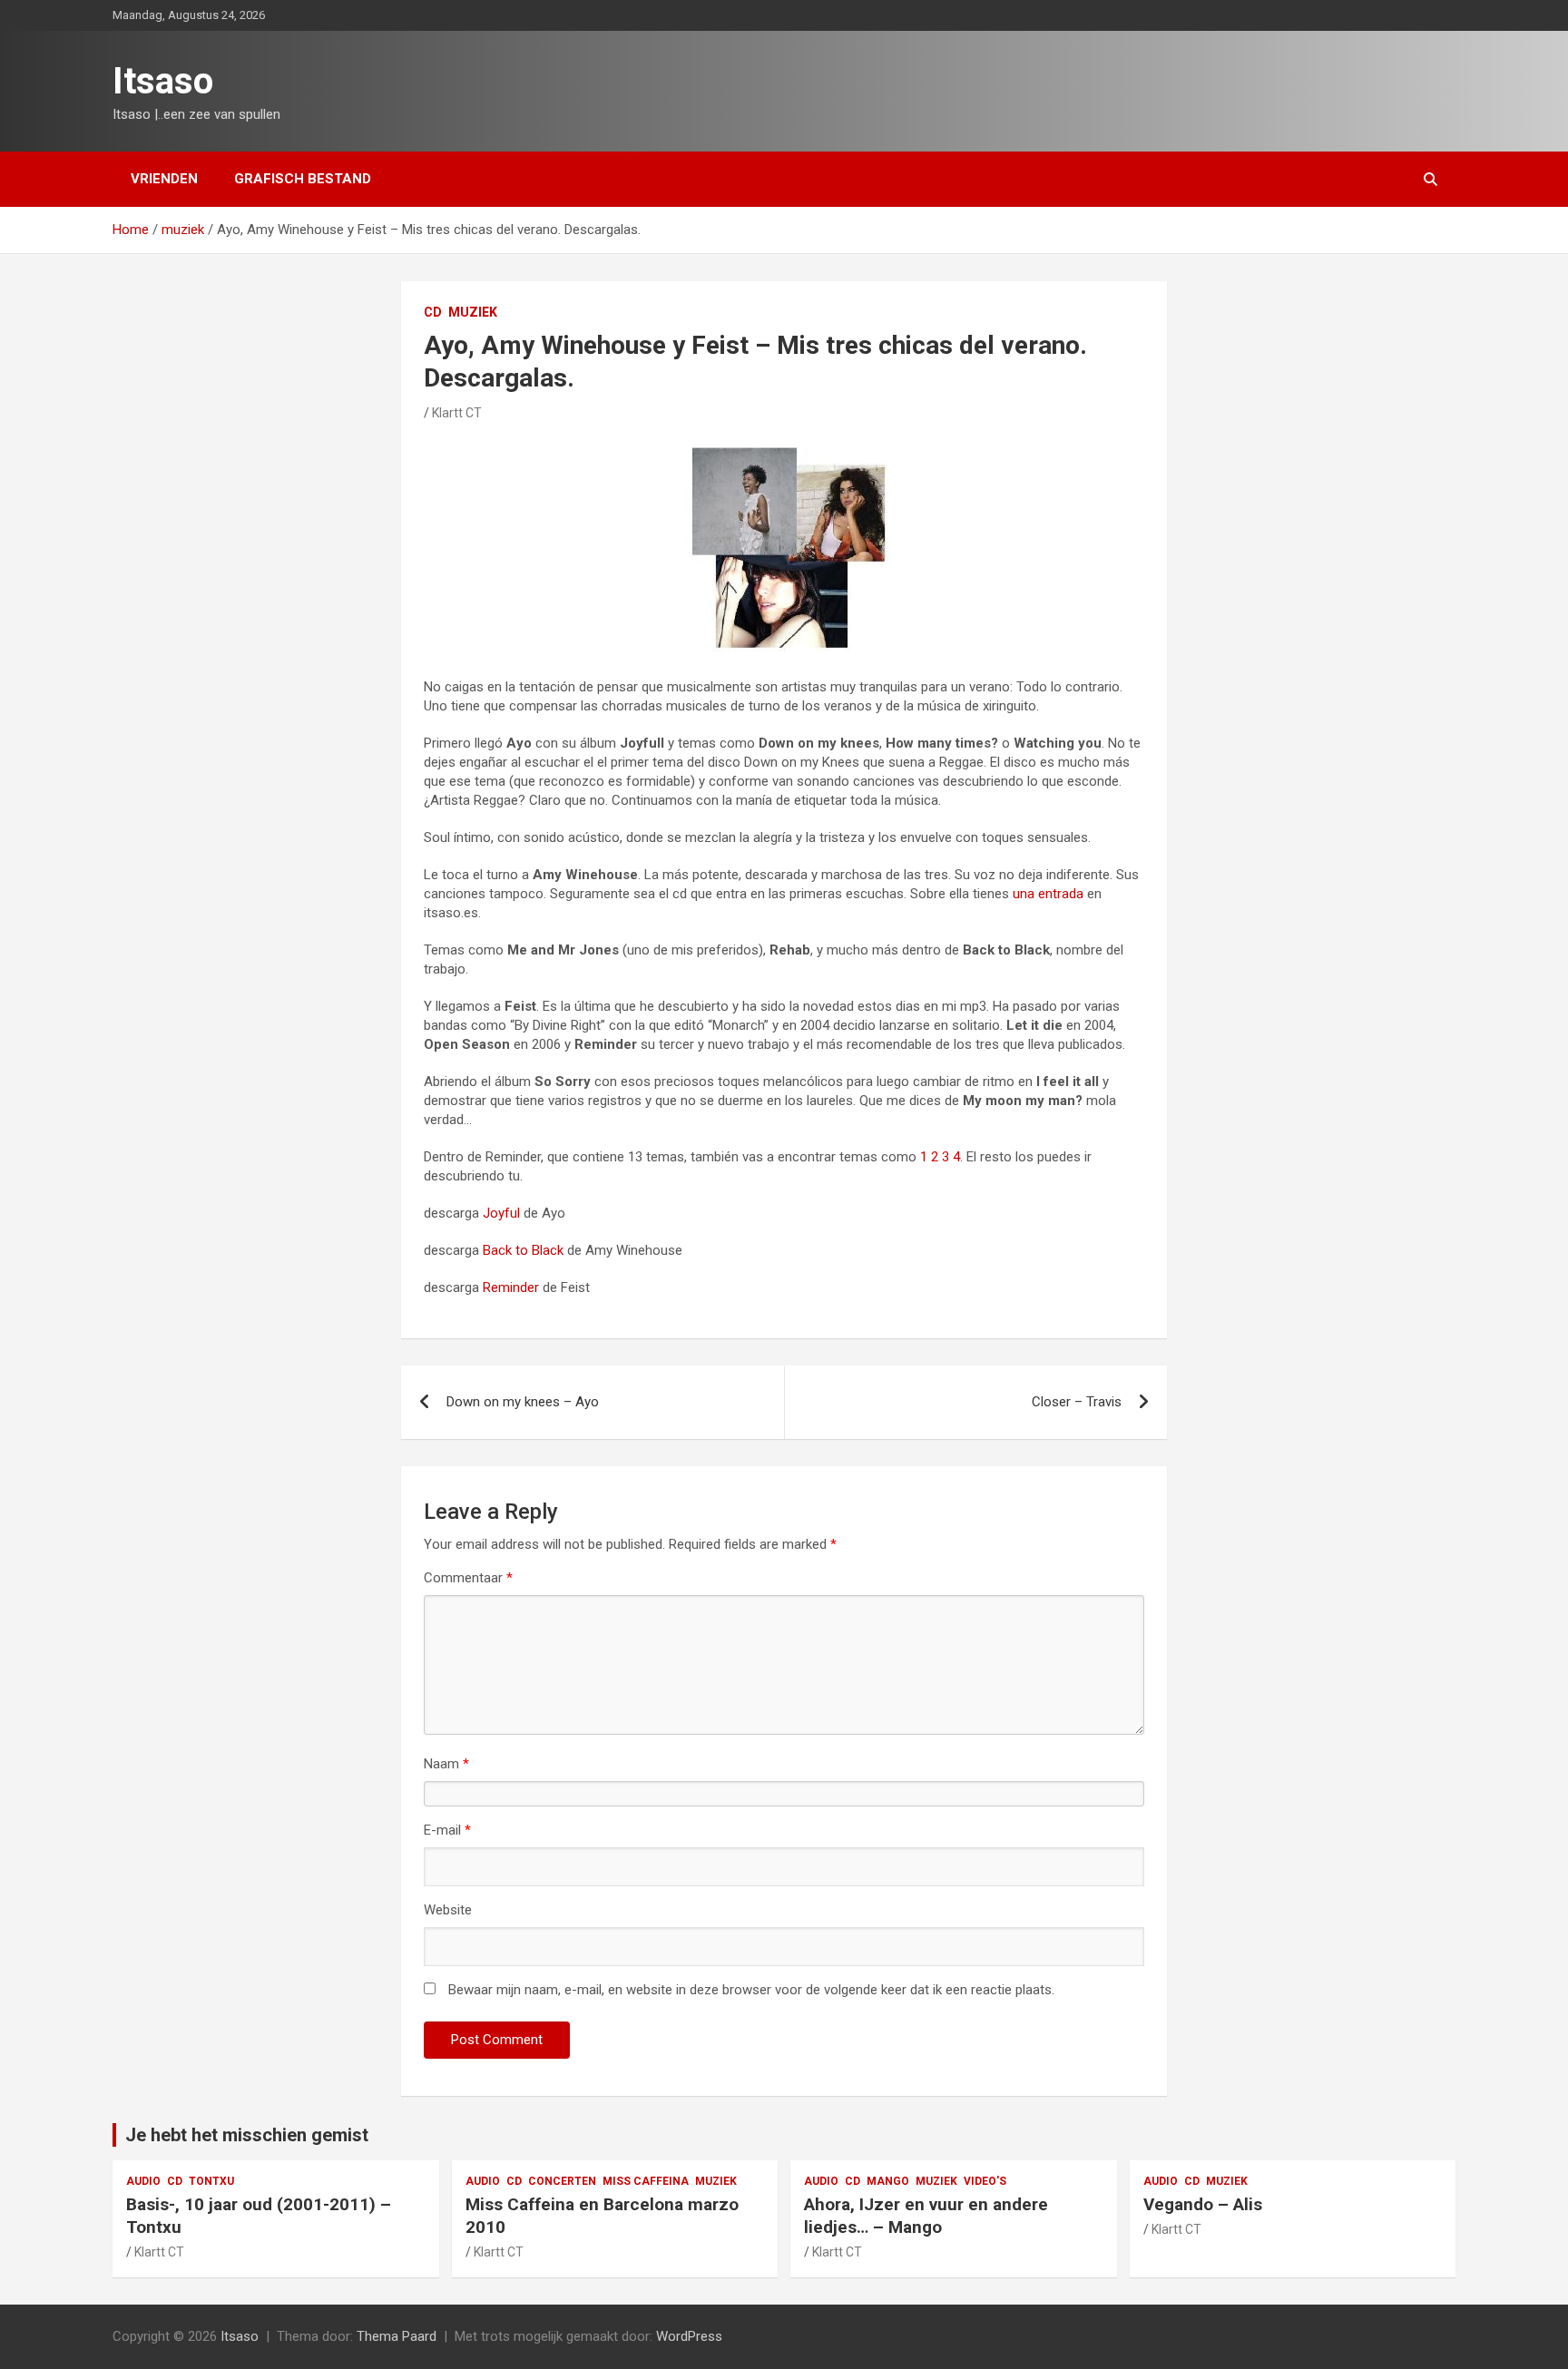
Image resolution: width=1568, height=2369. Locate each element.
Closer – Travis (1077, 1402)
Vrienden (164, 179)
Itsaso (163, 81)
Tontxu (211, 2181)
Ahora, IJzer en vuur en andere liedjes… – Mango (926, 2216)
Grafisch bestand (303, 179)
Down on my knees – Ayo (523, 1402)
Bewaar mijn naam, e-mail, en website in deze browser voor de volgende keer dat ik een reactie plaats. (751, 1990)
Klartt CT (457, 413)
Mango (888, 2181)
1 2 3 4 (940, 1157)
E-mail (447, 1830)
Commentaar (468, 1578)
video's (985, 2181)
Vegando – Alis (1203, 2204)
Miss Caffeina (646, 2181)
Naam (446, 1764)
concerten (562, 2181)
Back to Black (523, 1250)
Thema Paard (397, 2336)
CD (433, 312)
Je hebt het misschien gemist (247, 2135)
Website (448, 1910)
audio (143, 2181)
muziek (473, 312)
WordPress (689, 2336)
